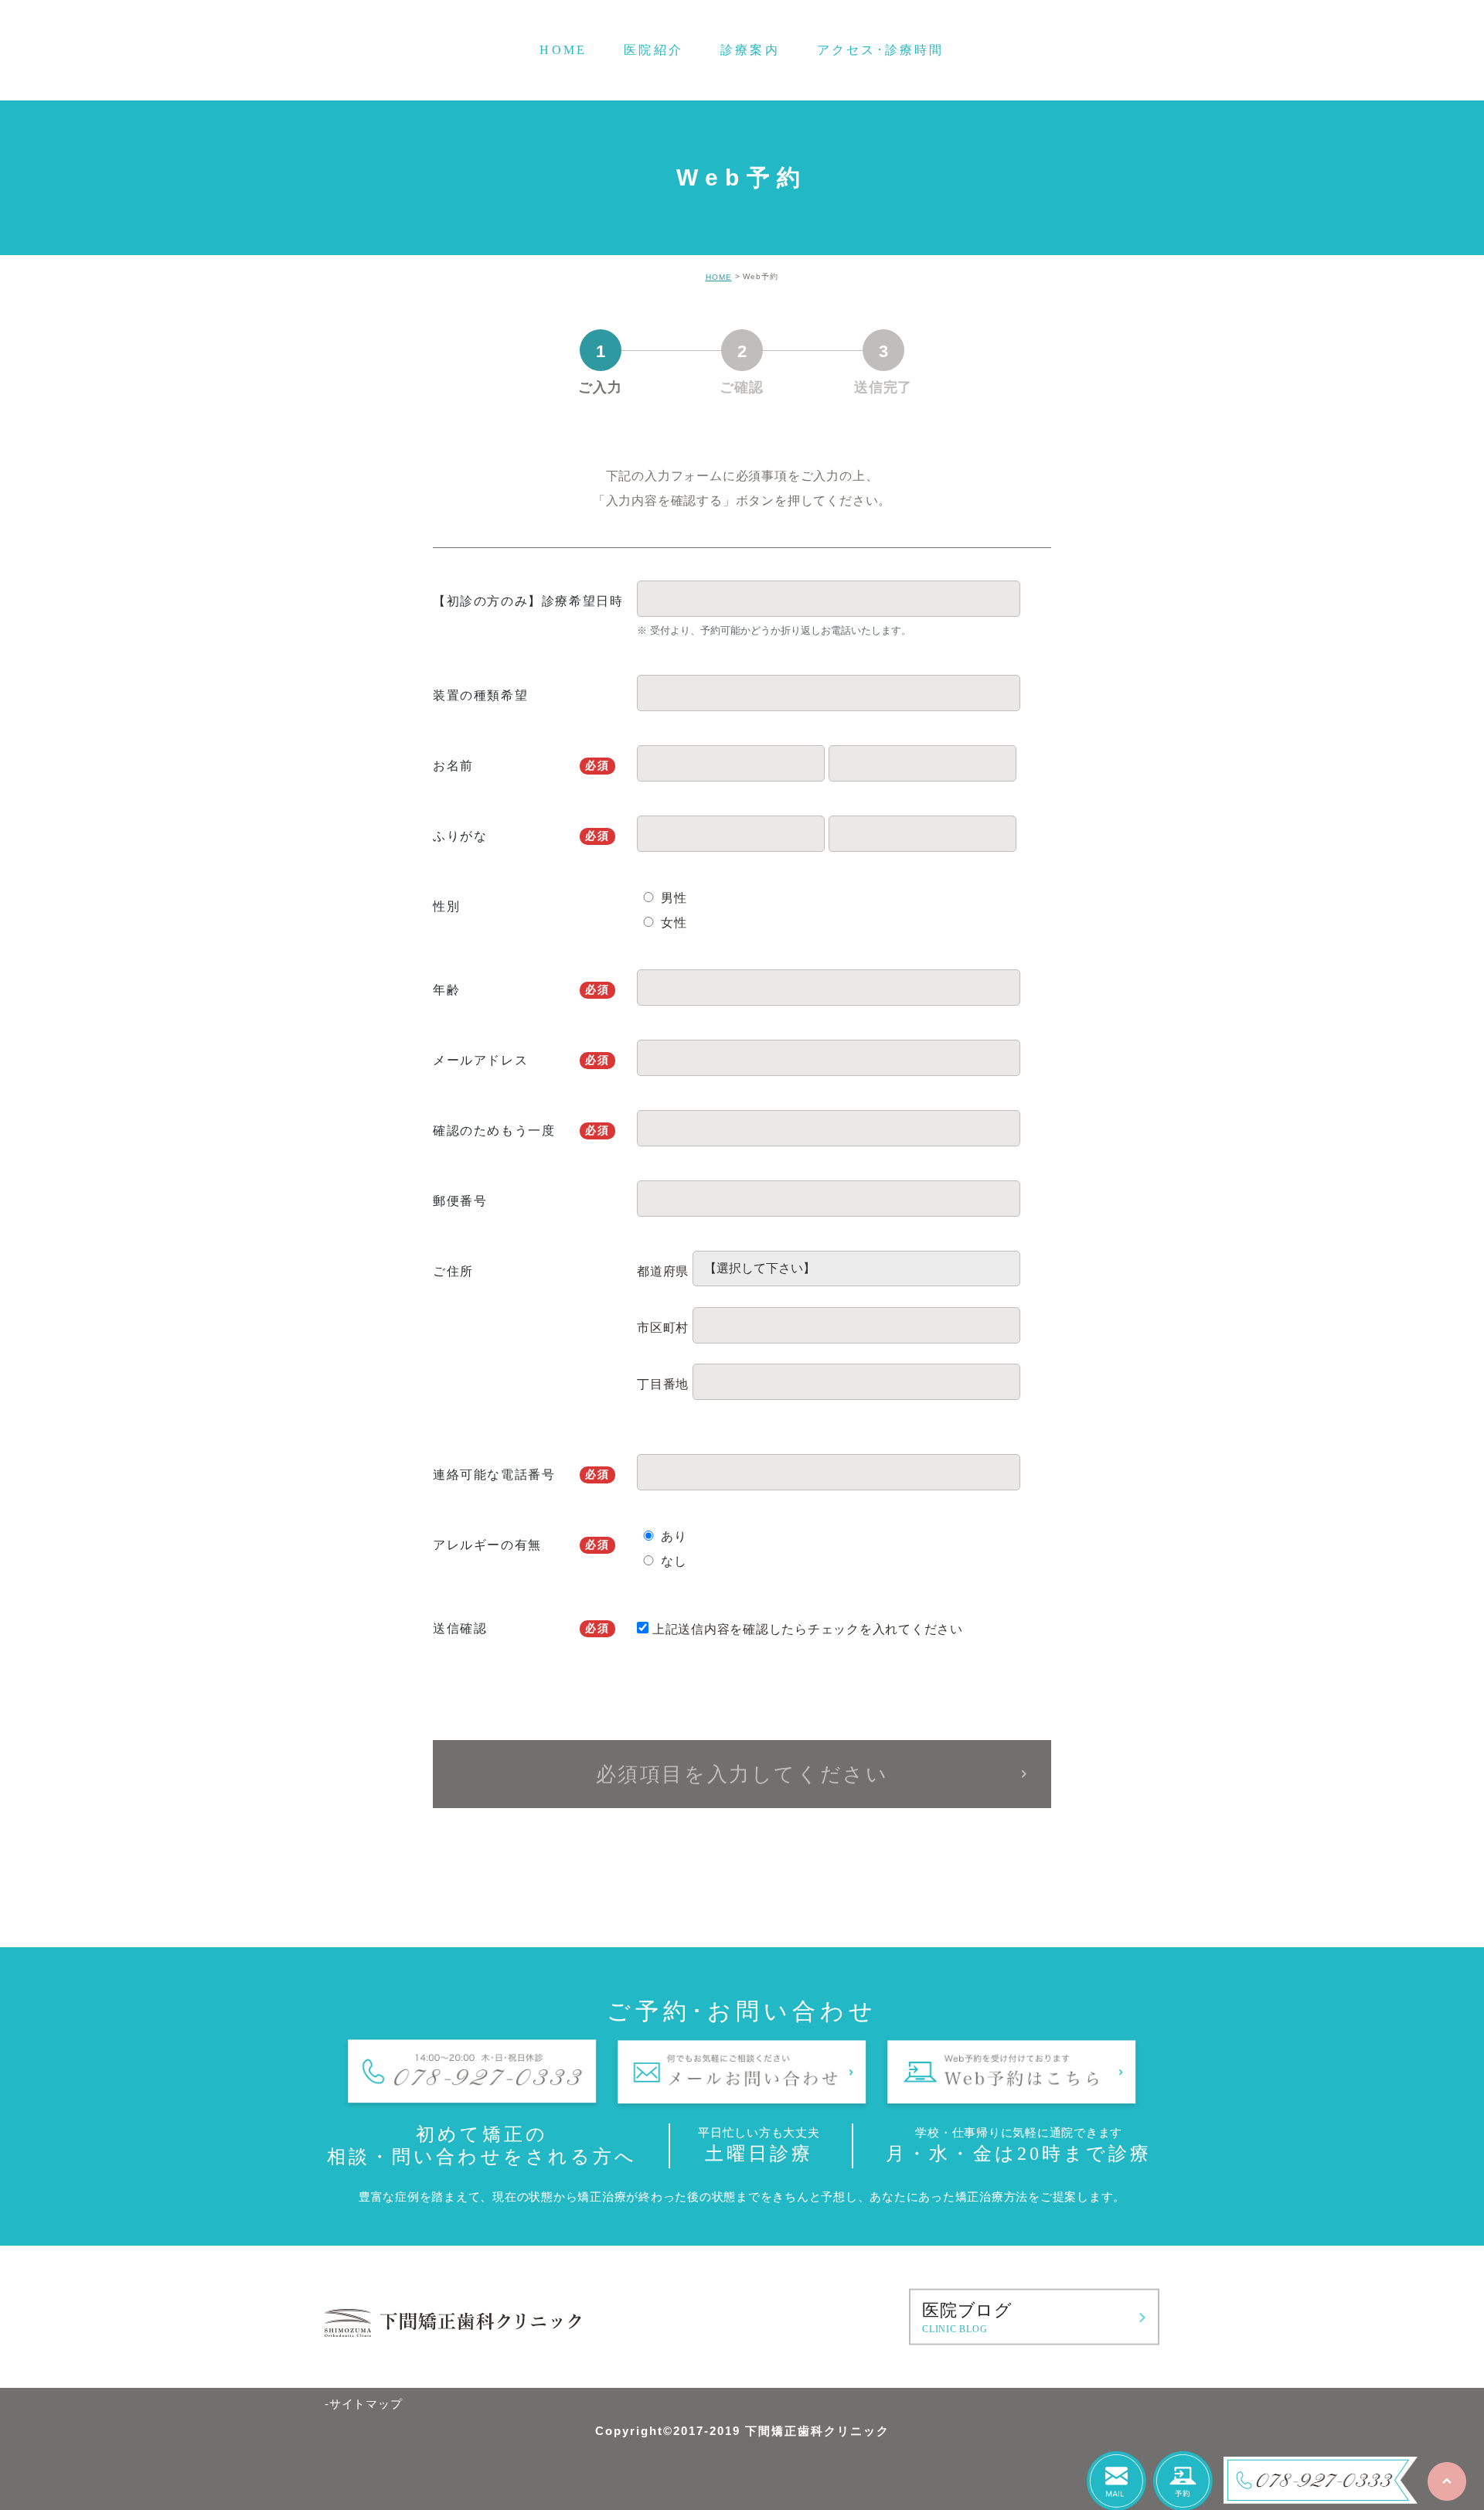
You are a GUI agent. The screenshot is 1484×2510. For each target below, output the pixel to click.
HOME (719, 277)
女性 (674, 923)
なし (674, 1561)
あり (674, 1536)
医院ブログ (967, 2318)
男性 (674, 898)
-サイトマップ (363, 2404)
